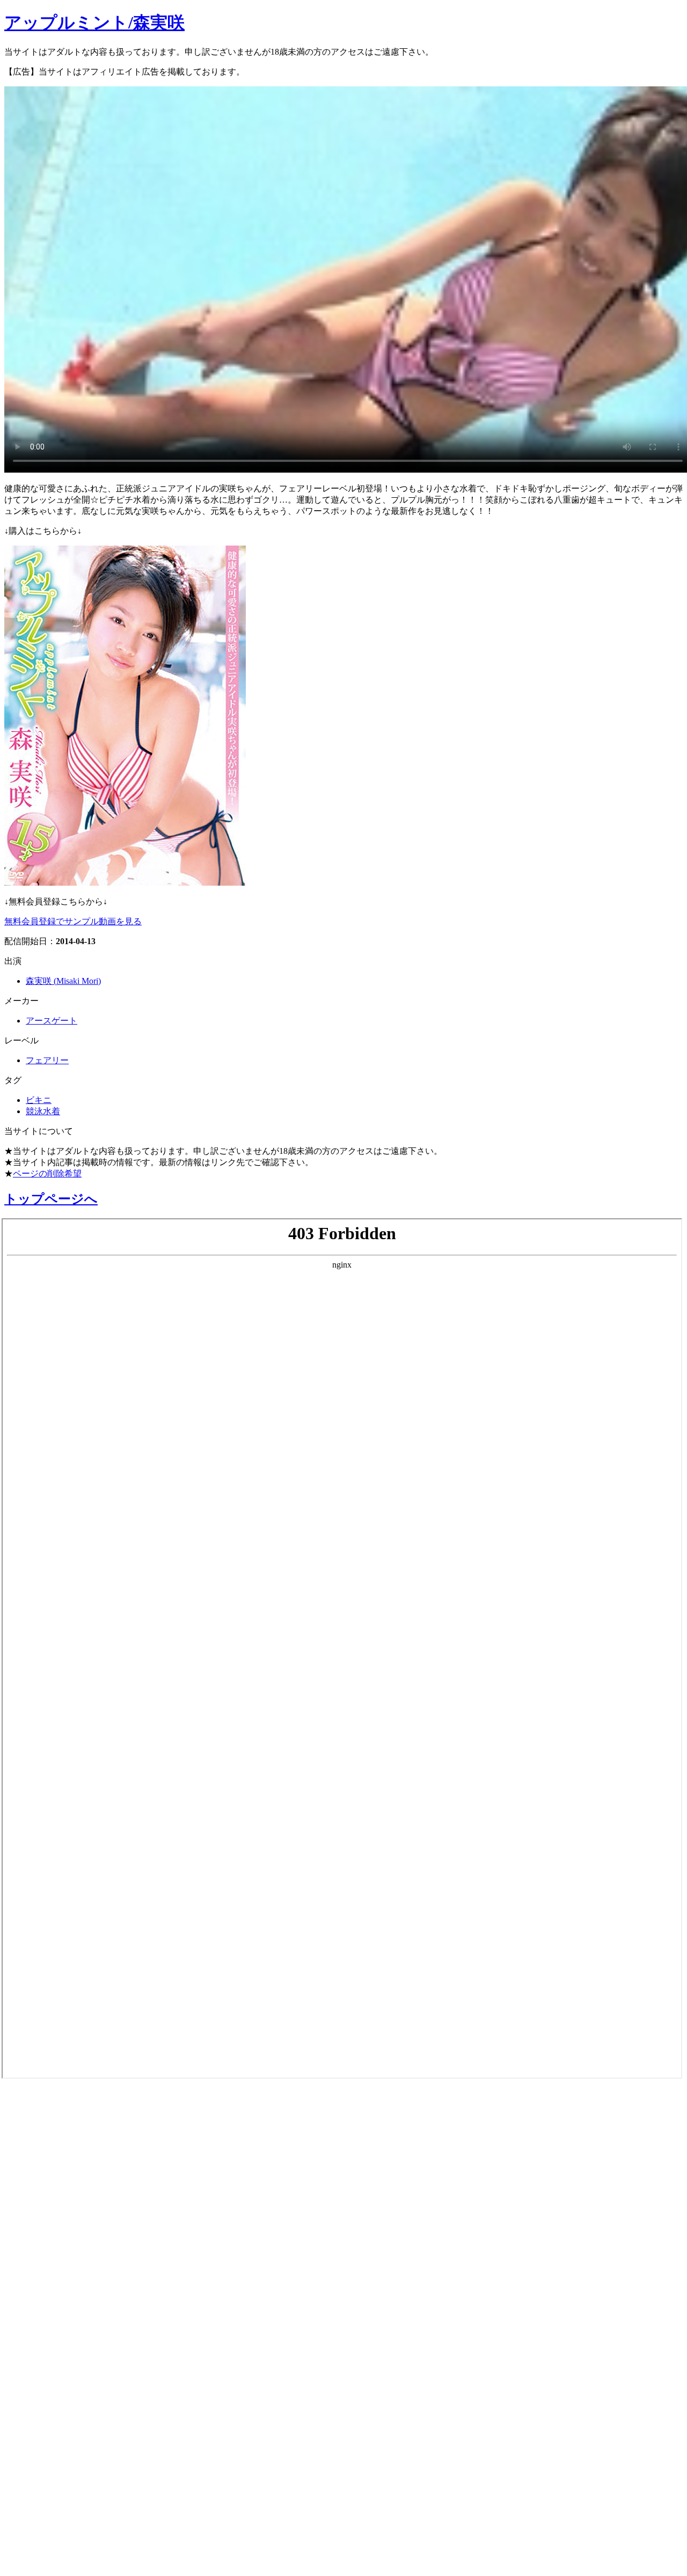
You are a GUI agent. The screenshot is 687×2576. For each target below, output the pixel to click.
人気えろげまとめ (57, 2525)
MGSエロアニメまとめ (72, 2189)
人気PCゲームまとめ (65, 2497)
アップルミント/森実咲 (94, 23)
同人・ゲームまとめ (64, 2303)
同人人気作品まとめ (63, 2468)
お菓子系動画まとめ (63, 2218)
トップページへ (51, 1199)
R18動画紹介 (41, 2331)
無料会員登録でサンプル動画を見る (73, 921)
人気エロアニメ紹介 (64, 2553)
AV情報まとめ (46, 2104)
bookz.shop (34, 2358)
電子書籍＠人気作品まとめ (82, 2411)
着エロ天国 (37, 2246)
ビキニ (39, 1100)
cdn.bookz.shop (45, 2384)
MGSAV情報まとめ (59, 2161)
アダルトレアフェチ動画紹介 (90, 2275)
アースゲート (52, 1021)
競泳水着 (43, 1111)
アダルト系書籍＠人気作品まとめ (103, 2440)
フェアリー (47, 1060)
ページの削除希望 (47, 1173)
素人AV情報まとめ (59, 2132)
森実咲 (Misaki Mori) (63, 981)
